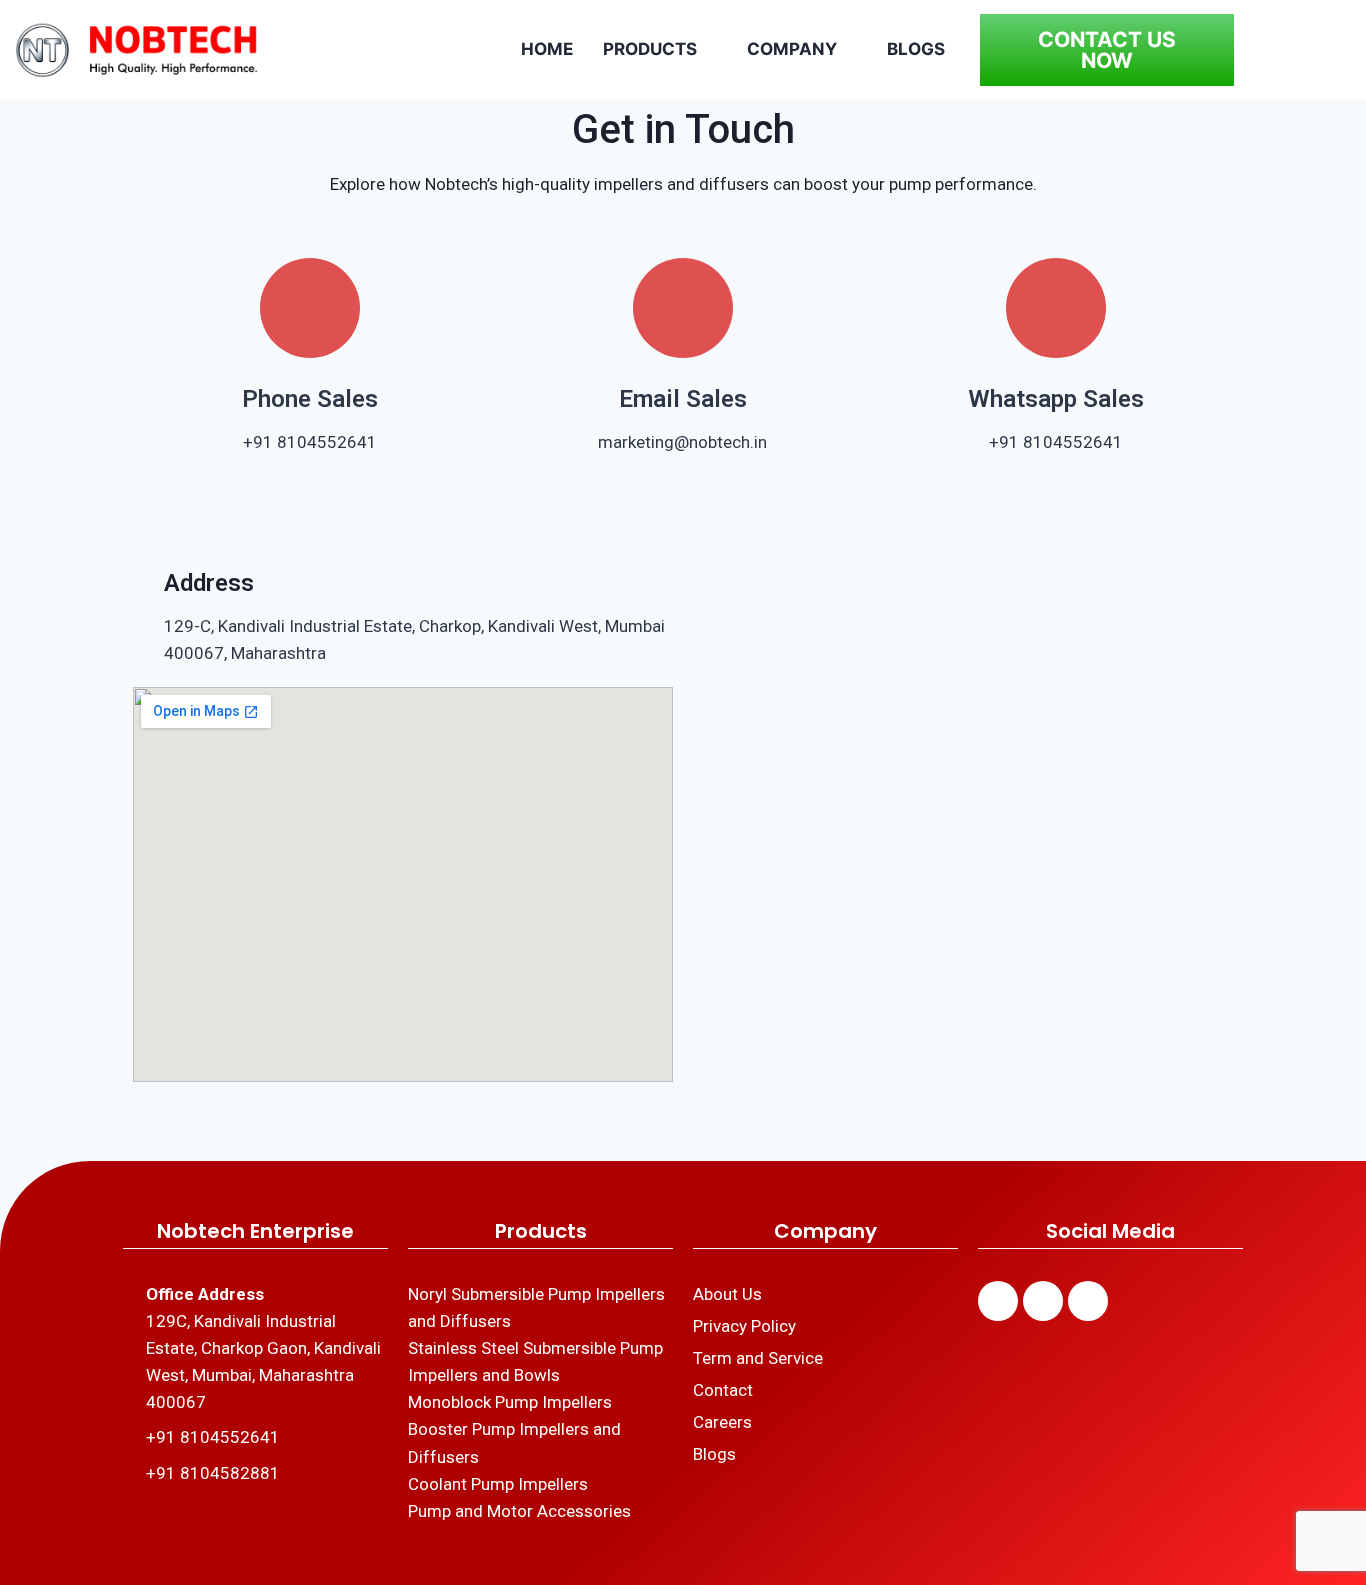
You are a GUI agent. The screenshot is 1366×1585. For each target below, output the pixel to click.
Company (792, 49)
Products (650, 49)
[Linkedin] (1043, 1301)
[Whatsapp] (1088, 1301)
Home (547, 49)
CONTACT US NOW (1107, 50)
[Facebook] (998, 1301)
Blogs (916, 49)
